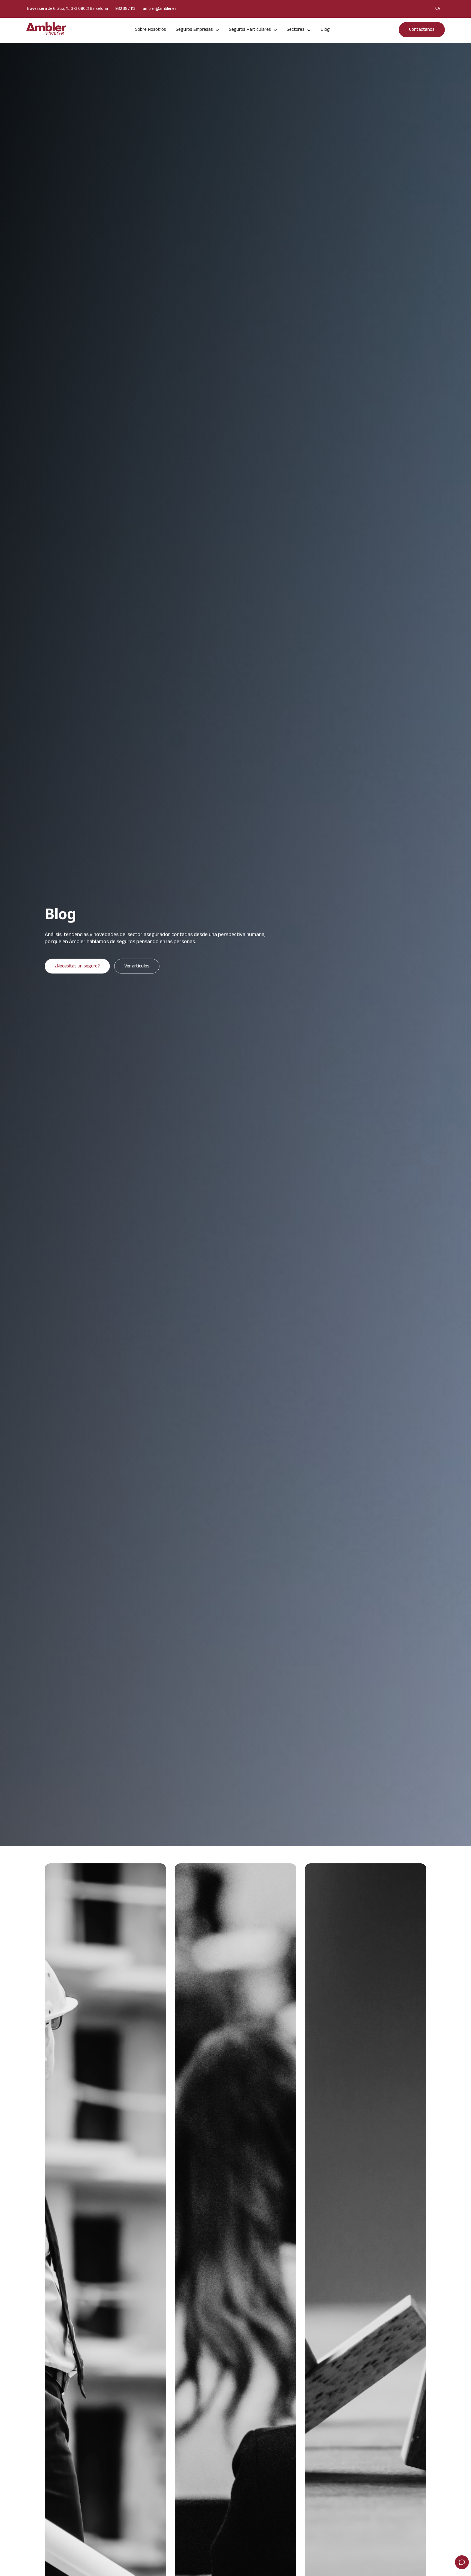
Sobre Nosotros (151, 30)
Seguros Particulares (250, 30)
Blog (325, 30)
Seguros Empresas (194, 30)
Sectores (296, 30)
